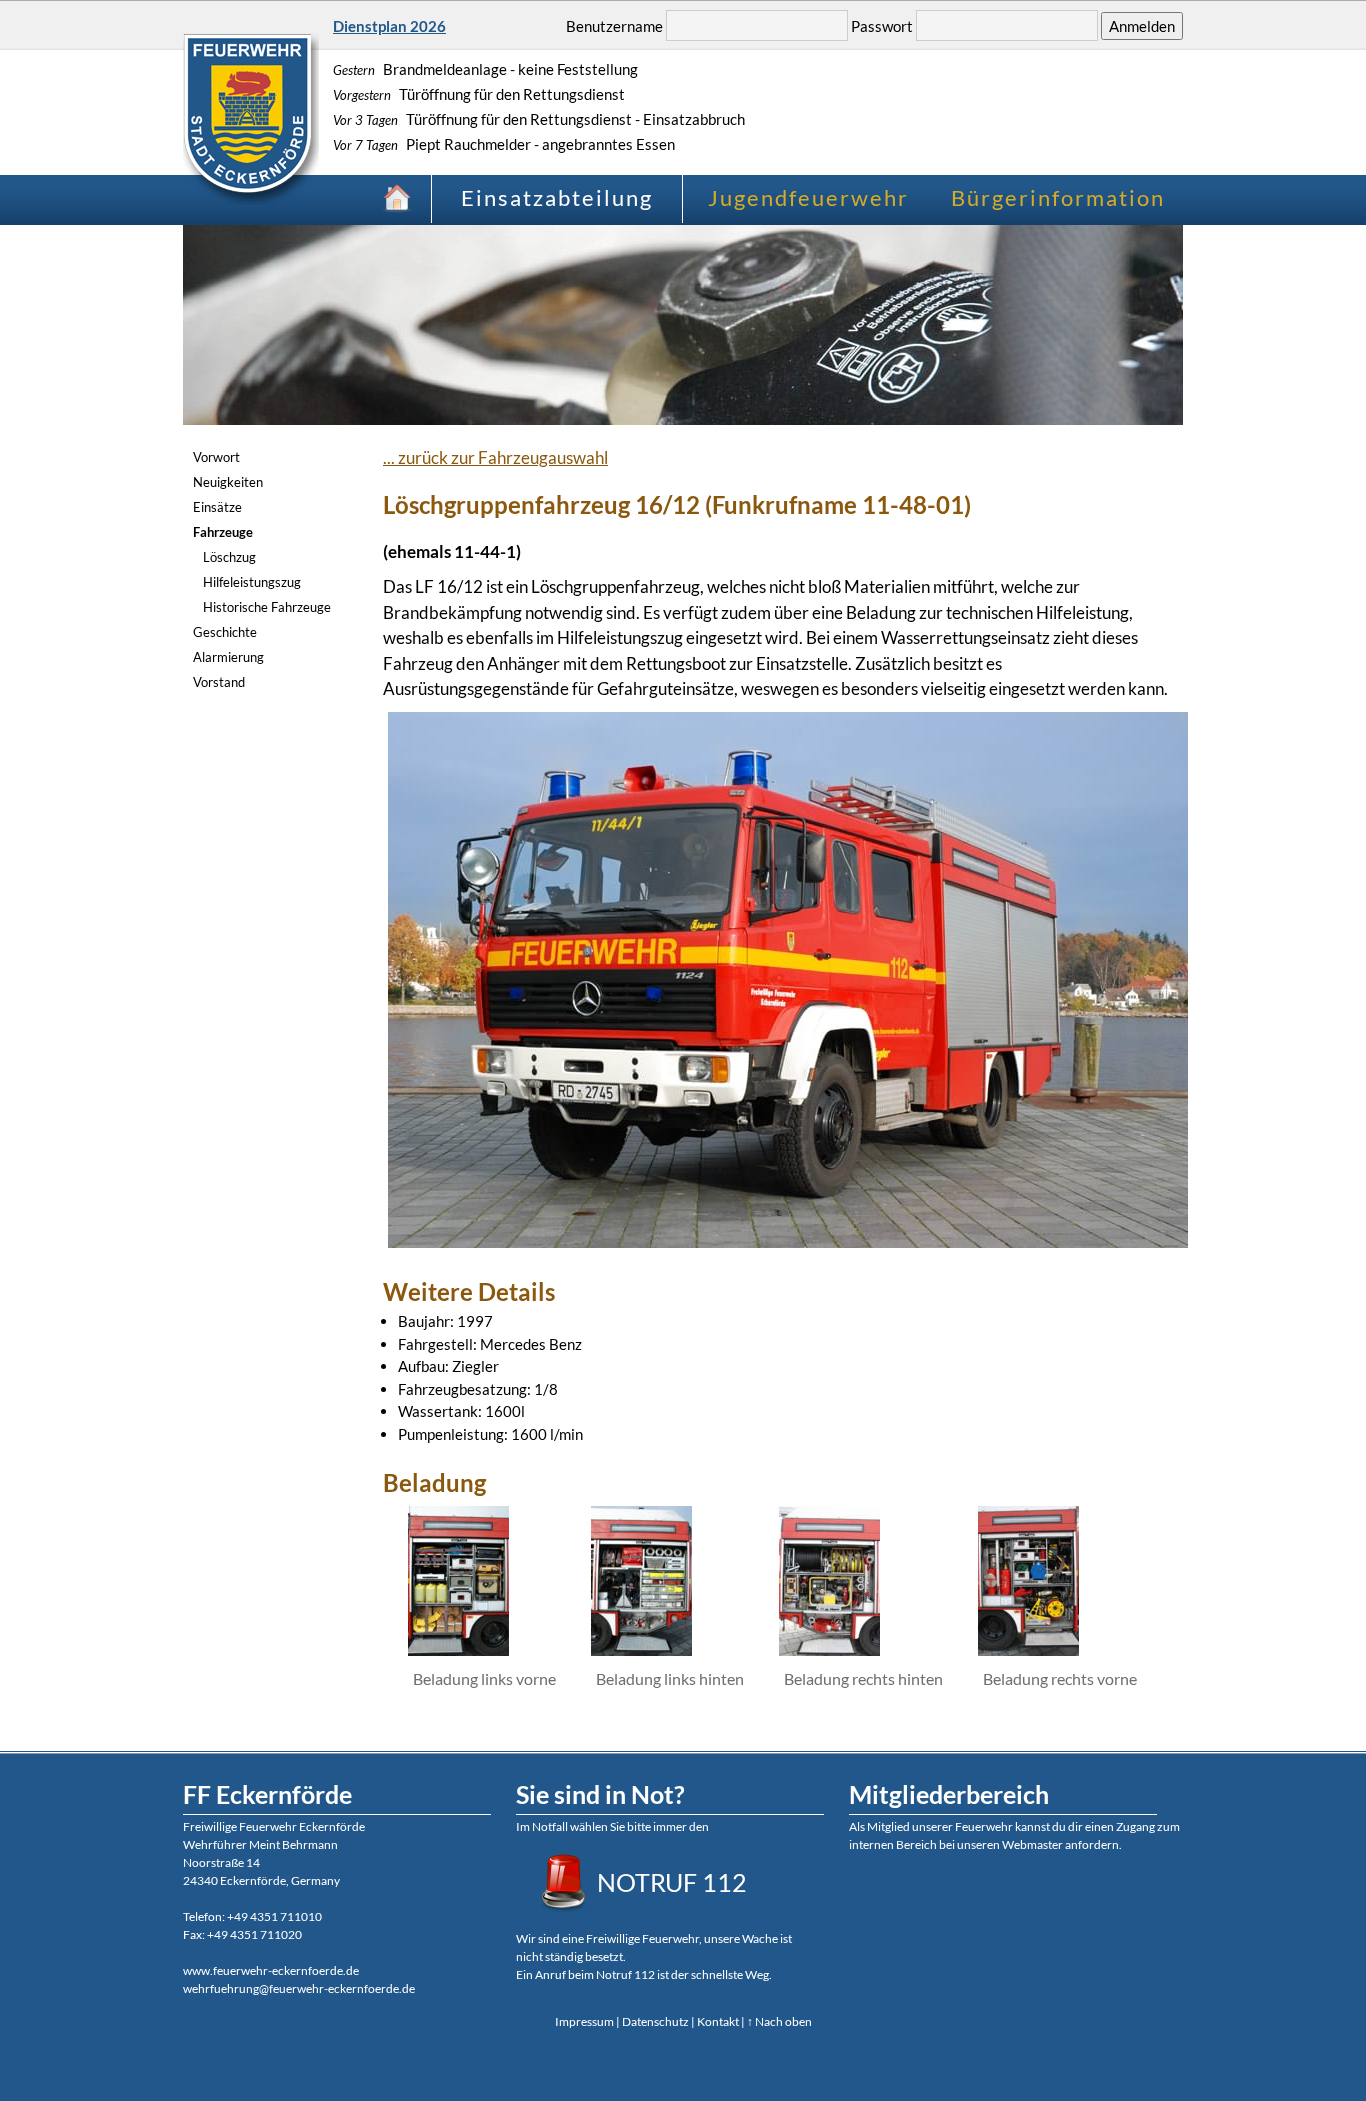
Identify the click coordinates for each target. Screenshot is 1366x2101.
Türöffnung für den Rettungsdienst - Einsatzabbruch (539, 119)
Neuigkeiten (228, 482)
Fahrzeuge (223, 532)
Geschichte (225, 632)
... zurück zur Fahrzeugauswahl (495, 457)
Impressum (584, 2021)
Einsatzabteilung (557, 197)
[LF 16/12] (788, 1241)
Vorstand (219, 682)
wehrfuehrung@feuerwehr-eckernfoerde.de (299, 1988)
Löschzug (229, 557)
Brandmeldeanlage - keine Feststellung (485, 69)
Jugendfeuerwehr (808, 197)
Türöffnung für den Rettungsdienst (479, 94)
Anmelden (1142, 26)
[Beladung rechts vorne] (1028, 1649)
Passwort (882, 26)
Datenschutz (655, 2021)
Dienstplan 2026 (389, 26)
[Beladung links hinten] (641, 1649)
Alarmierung (228, 657)
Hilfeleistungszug (252, 582)
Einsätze (217, 507)
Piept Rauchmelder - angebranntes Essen (504, 144)
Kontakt (718, 2021)
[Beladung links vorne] (458, 1649)
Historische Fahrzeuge (267, 607)
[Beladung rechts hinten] (829, 1649)
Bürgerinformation (1058, 197)
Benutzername (614, 26)
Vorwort (216, 457)
